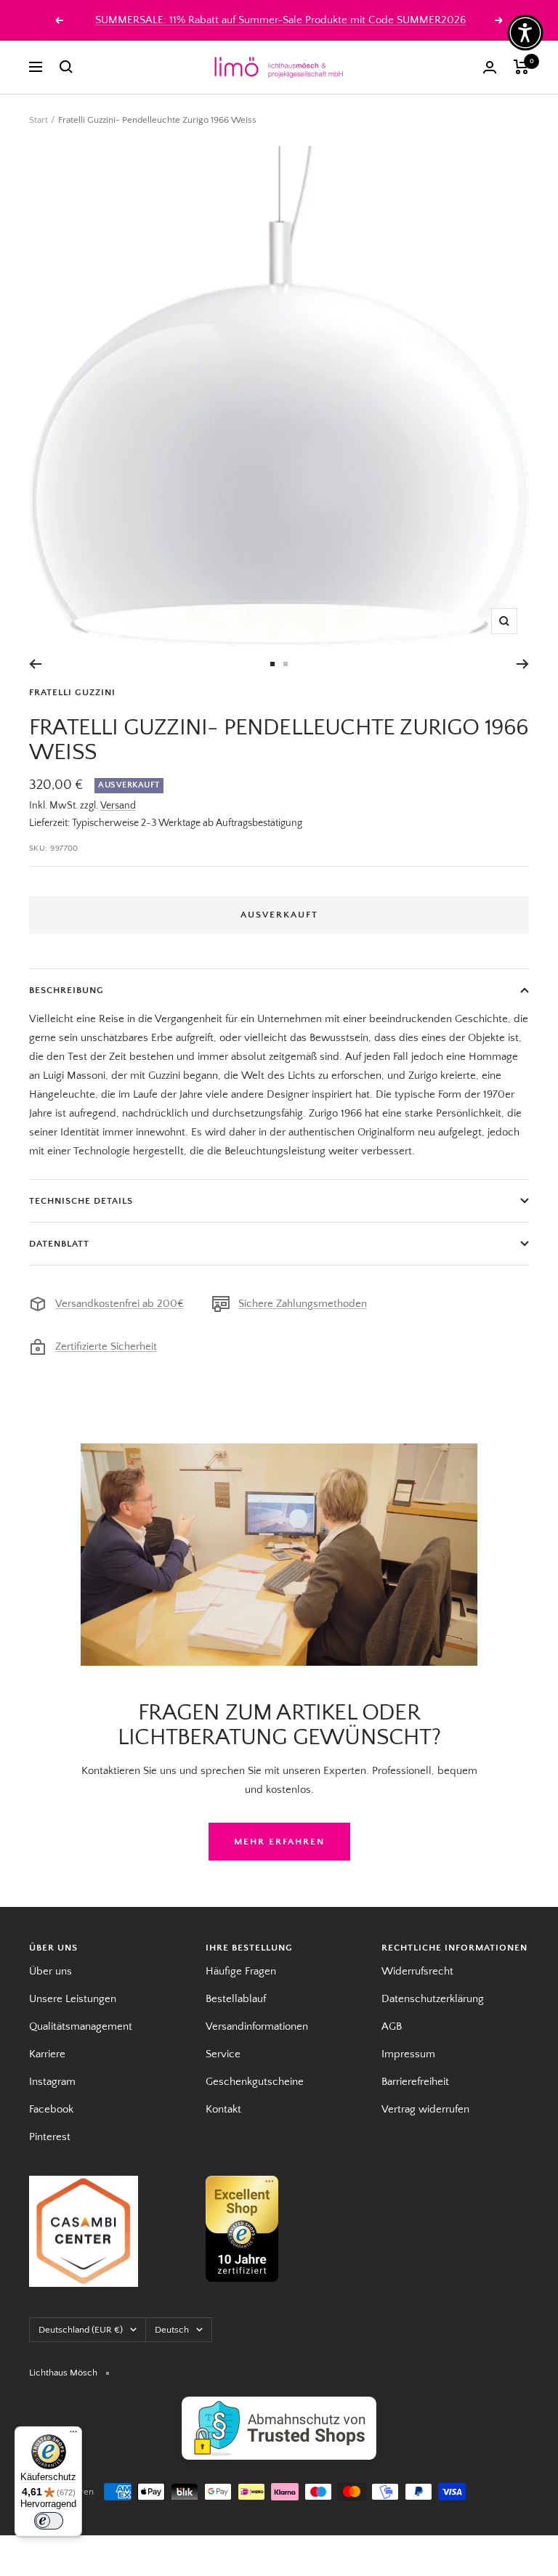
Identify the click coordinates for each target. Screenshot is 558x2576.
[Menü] (73, 2435)
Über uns (50, 1971)
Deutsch (172, 2330)
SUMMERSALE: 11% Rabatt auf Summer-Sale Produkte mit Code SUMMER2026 (280, 20)
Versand (118, 806)
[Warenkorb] (521, 67)
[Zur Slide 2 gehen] (286, 664)
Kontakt (223, 2109)
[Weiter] (523, 664)
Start (39, 120)
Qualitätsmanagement (81, 2026)
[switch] (49, 2521)
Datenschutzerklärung (433, 1999)
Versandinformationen (257, 2026)
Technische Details (81, 1201)
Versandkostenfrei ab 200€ (120, 1304)
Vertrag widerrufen (425, 2109)
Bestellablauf (236, 1999)
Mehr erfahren (279, 1842)
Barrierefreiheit (415, 2082)
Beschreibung (66, 990)
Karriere (47, 2054)
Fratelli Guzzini (72, 692)
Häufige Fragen (241, 1971)
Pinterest (50, 2137)
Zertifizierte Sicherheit (106, 1346)
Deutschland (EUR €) (81, 2330)
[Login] (490, 67)
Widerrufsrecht (417, 1971)
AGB (392, 2026)
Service (223, 2054)
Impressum (408, 2054)
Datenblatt (59, 1244)
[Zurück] (35, 664)
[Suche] (66, 67)
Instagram (52, 2082)
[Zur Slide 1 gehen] (272, 664)
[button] (525, 33)
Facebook (51, 2109)
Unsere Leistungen (73, 1999)
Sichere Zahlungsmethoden (303, 1304)
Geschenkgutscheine (255, 2082)
